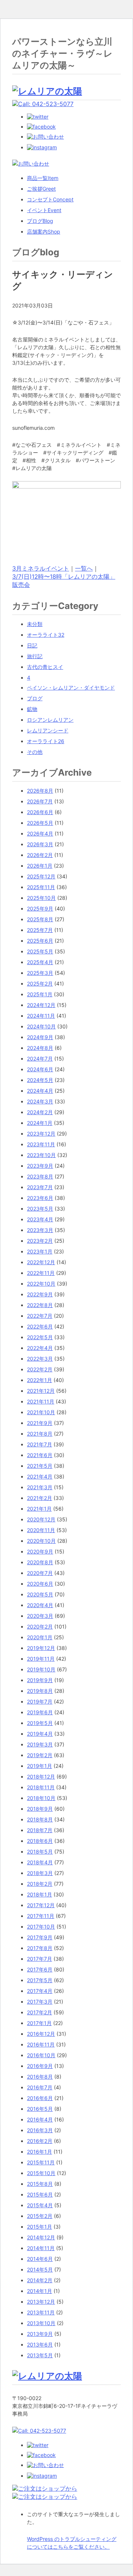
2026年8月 (40, 791)
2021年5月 (40, 1466)
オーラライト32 (46, 635)
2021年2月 (40, 1498)
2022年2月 (40, 1369)
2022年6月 (40, 1326)
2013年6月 (40, 2344)
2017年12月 (41, 1905)
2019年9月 (40, 1680)
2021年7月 (40, 1444)
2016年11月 (41, 2044)
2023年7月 (40, 1187)
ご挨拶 (41, 189)
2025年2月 (40, 984)
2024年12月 (41, 1005)
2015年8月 (40, 2184)
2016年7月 (40, 2087)
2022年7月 (40, 1316)
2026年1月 (40, 866)
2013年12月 (41, 2302)
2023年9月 (40, 1166)
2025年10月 (41, 898)
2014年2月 (40, 2280)
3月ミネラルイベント (41, 568)
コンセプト (50, 199)
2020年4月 (40, 1605)
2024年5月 (40, 1080)
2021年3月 (40, 1487)
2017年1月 (39, 2023)
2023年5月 (40, 1209)
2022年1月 (40, 1380)
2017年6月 (40, 1969)
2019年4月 (40, 1734)
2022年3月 (40, 1359)
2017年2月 (40, 2012)
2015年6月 (40, 2194)
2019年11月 (41, 1659)
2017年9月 (40, 1937)
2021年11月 (41, 1401)
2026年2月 (40, 855)
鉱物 (32, 709)
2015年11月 (41, 2162)
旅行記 (35, 656)
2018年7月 (40, 1830)
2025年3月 (40, 973)
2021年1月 (39, 1509)
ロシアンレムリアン (50, 720)
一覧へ (84, 568)
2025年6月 (40, 941)
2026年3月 (40, 844)
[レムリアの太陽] (47, 91)
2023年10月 (41, 1155)
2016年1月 (40, 2152)
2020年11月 (41, 1530)
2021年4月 (40, 1476)
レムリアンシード (48, 730)
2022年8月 (40, 1305)
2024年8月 (40, 1048)
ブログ (40, 221)
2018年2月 (40, 1884)
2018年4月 (40, 1862)
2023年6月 (40, 1198)
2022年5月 (40, 1337)
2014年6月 (40, 2259)
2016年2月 (40, 2141)
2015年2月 (40, 2216)
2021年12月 (41, 1391)
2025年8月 (40, 919)
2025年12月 (41, 876)
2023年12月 (41, 1134)
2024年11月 (41, 1016)
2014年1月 (40, 2291)
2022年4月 (40, 1348)
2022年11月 (41, 1273)
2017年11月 (41, 1916)
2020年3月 (40, 1616)
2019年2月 (40, 1755)
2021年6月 (40, 1455)
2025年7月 (40, 930)
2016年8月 (40, 2077)
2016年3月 (40, 2130)
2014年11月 (41, 2248)
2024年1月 (40, 1123)
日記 (32, 645)
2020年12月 (41, 1519)
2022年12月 (41, 1262)
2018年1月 (40, 1894)
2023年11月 (41, 1144)
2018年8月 (40, 1819)
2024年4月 (40, 1091)
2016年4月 (40, 2119)
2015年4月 (40, 2205)
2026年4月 (40, 833)
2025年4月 (40, 962)
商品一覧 (43, 178)
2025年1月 (40, 994)
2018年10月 (41, 1798)
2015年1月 (40, 2227)
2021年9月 (40, 1423)
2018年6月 (40, 1841)
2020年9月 (40, 1551)
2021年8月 (40, 1434)
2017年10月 (41, 1927)
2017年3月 (40, 2002)
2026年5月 (40, 823)
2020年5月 (40, 1594)
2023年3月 (40, 1230)
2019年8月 (40, 1691)
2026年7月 (40, 801)
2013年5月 (40, 2355)
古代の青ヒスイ (45, 667)
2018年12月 (41, 1777)
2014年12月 (41, 2237)
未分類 (35, 624)
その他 (35, 752)
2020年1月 (40, 1637)
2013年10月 (41, 2323)
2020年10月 (41, 1541)
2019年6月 (40, 1712)
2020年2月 (40, 1626)
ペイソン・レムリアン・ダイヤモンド (71, 688)
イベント (44, 210)
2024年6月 (40, 1069)
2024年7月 (40, 1059)
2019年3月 (40, 1744)
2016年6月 (40, 2098)
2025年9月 (40, 908)
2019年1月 (40, 1766)
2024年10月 (41, 1026)
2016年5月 (40, 2109)
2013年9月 (40, 2334)
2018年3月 (40, 1873)
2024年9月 (40, 1037)
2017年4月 (40, 1991)
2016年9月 (40, 2066)
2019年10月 (41, 1669)
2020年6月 (40, 1584)
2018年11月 (41, 1787)
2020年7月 (40, 1573)
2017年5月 (40, 1980)
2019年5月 (40, 1723)
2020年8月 (40, 1562)
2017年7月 (40, 1959)
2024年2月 (40, 1112)
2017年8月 (40, 1948)
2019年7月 (40, 1702)
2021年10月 (41, 1412)
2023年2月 (40, 1241)
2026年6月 (40, 812)
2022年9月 (40, 1294)
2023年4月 (40, 1219)
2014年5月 (40, 2269)
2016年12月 (41, 2034)
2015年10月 (41, 2173)
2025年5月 (40, 951)
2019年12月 (41, 1648)
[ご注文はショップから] (45, 2488)
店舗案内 (44, 232)
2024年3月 (40, 1101)
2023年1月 (40, 1251)
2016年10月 (41, 2055)
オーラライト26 (46, 741)
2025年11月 (41, 887)
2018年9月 (40, 1809)
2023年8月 (40, 1176)
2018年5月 (40, 1852)
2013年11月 (41, 2312)
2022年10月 (41, 1284)
